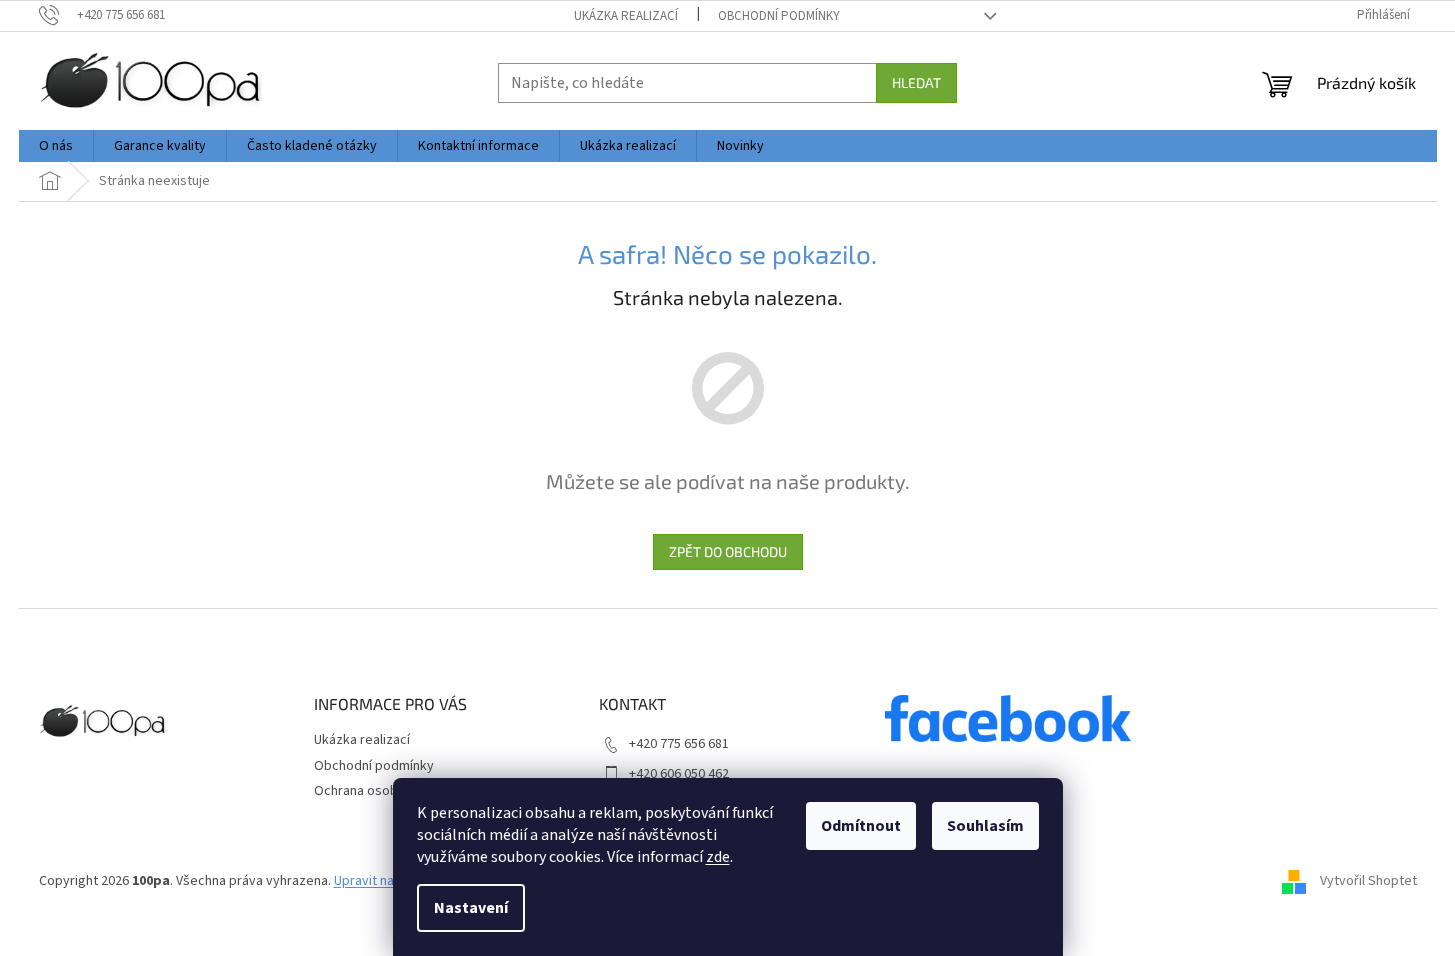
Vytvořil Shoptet (1368, 881)
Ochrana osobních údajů (385, 791)
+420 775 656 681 (679, 744)
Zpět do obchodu (728, 551)
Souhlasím (985, 826)
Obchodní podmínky (779, 16)
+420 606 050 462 (679, 774)
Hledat (916, 82)
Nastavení (471, 908)
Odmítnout (861, 826)
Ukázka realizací (626, 16)
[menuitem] (56, 146)
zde (718, 857)
